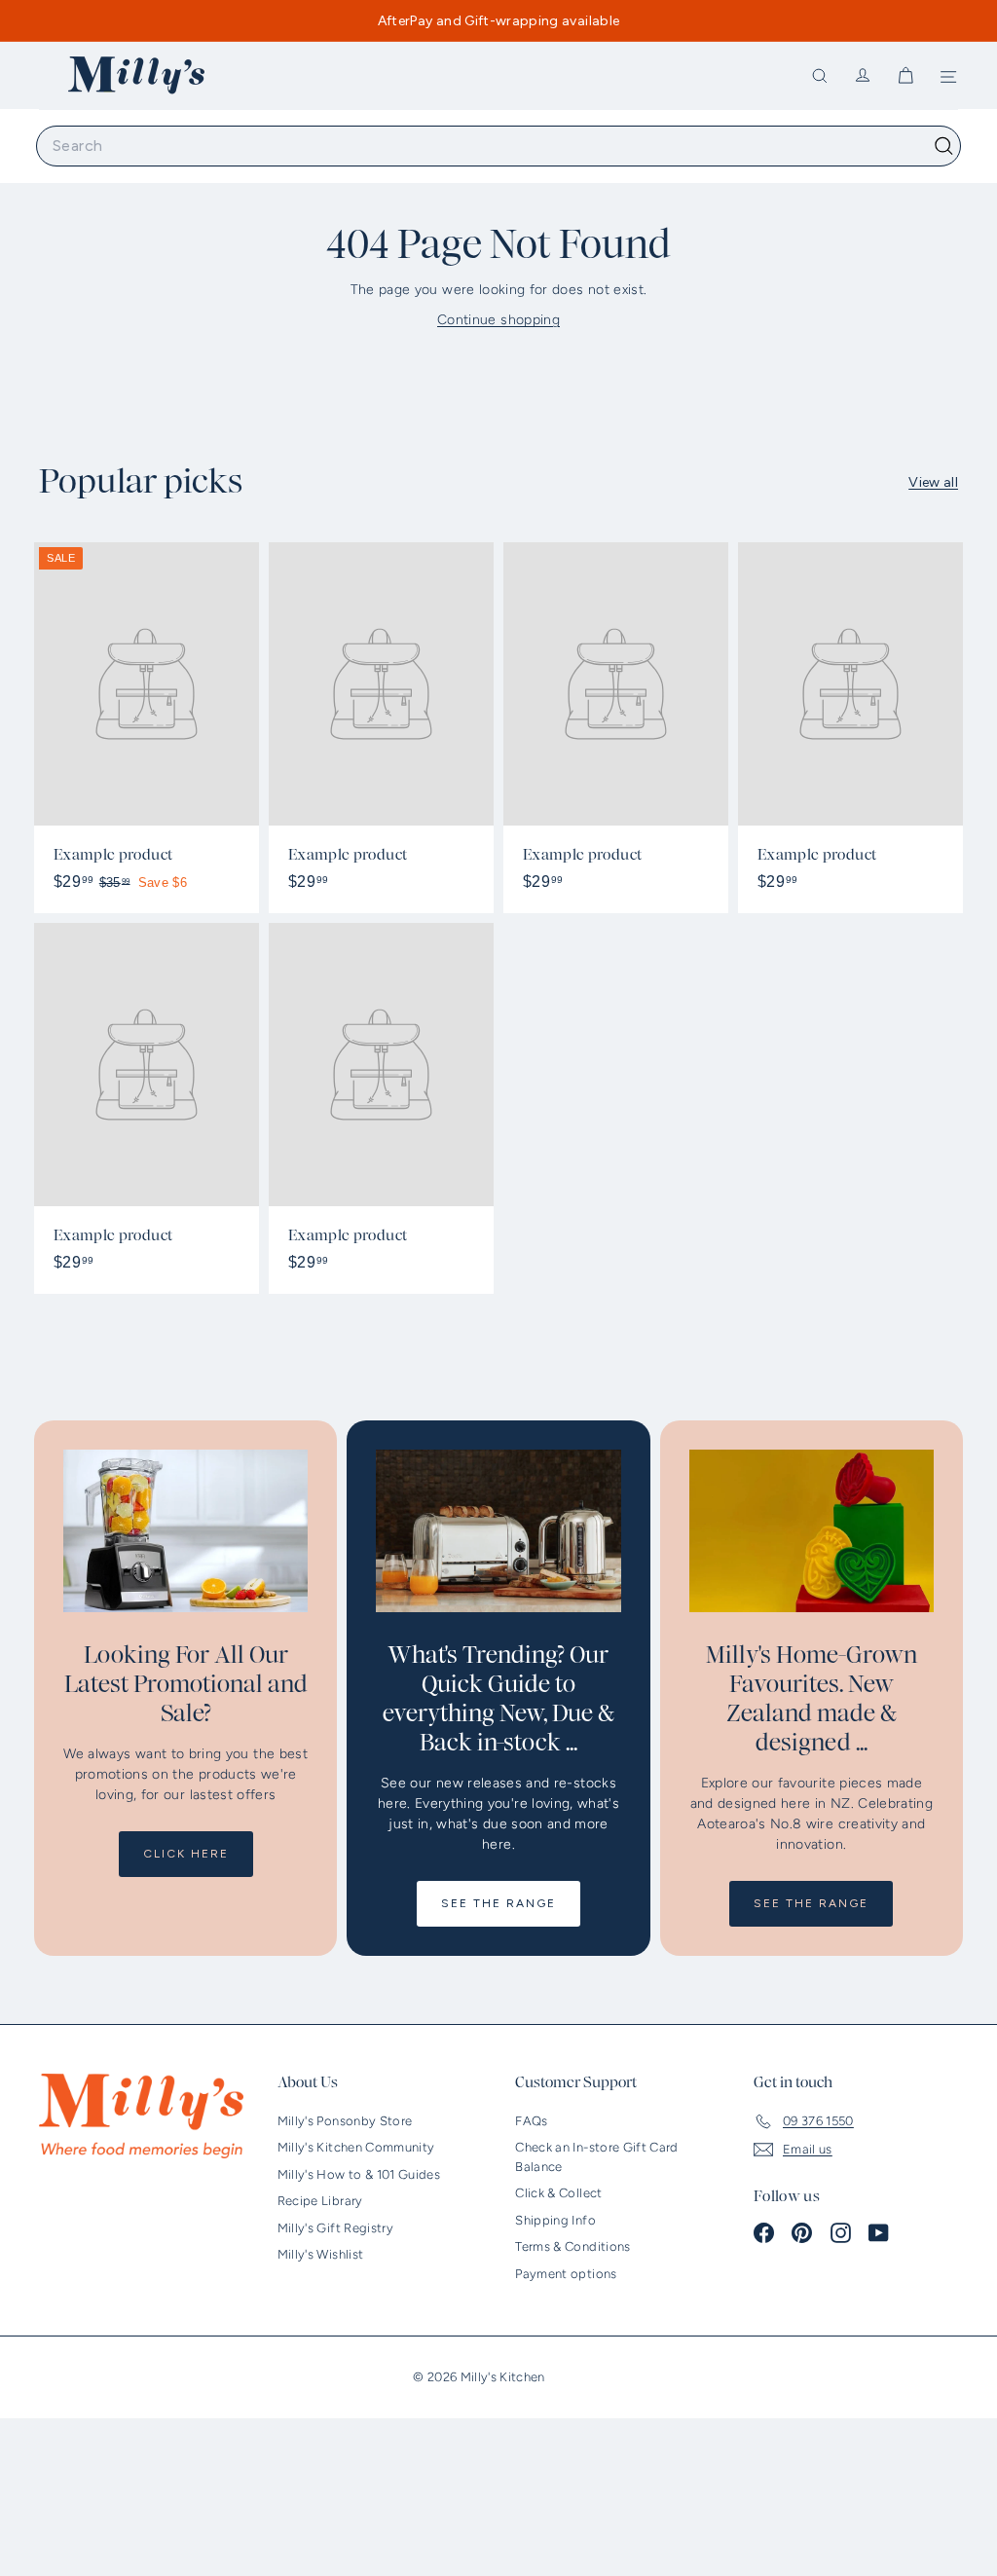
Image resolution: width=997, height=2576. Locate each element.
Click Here (186, 1854)
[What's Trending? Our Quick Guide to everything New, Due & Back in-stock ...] (498, 1531)
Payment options (566, 2274)
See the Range (498, 1903)
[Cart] (905, 76)
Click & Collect (558, 2193)
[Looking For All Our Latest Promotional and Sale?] (185, 1531)
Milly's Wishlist (321, 2254)
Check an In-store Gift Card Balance (596, 2157)
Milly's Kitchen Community (356, 2147)
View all (933, 482)
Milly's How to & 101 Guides (359, 2174)
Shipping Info (555, 2220)
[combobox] (498, 146)
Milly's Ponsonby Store (345, 2121)
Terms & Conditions (572, 2246)
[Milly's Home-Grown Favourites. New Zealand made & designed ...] (812, 1531)
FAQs (531, 2121)
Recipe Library (320, 2201)
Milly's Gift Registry (335, 2228)
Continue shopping (498, 320)
